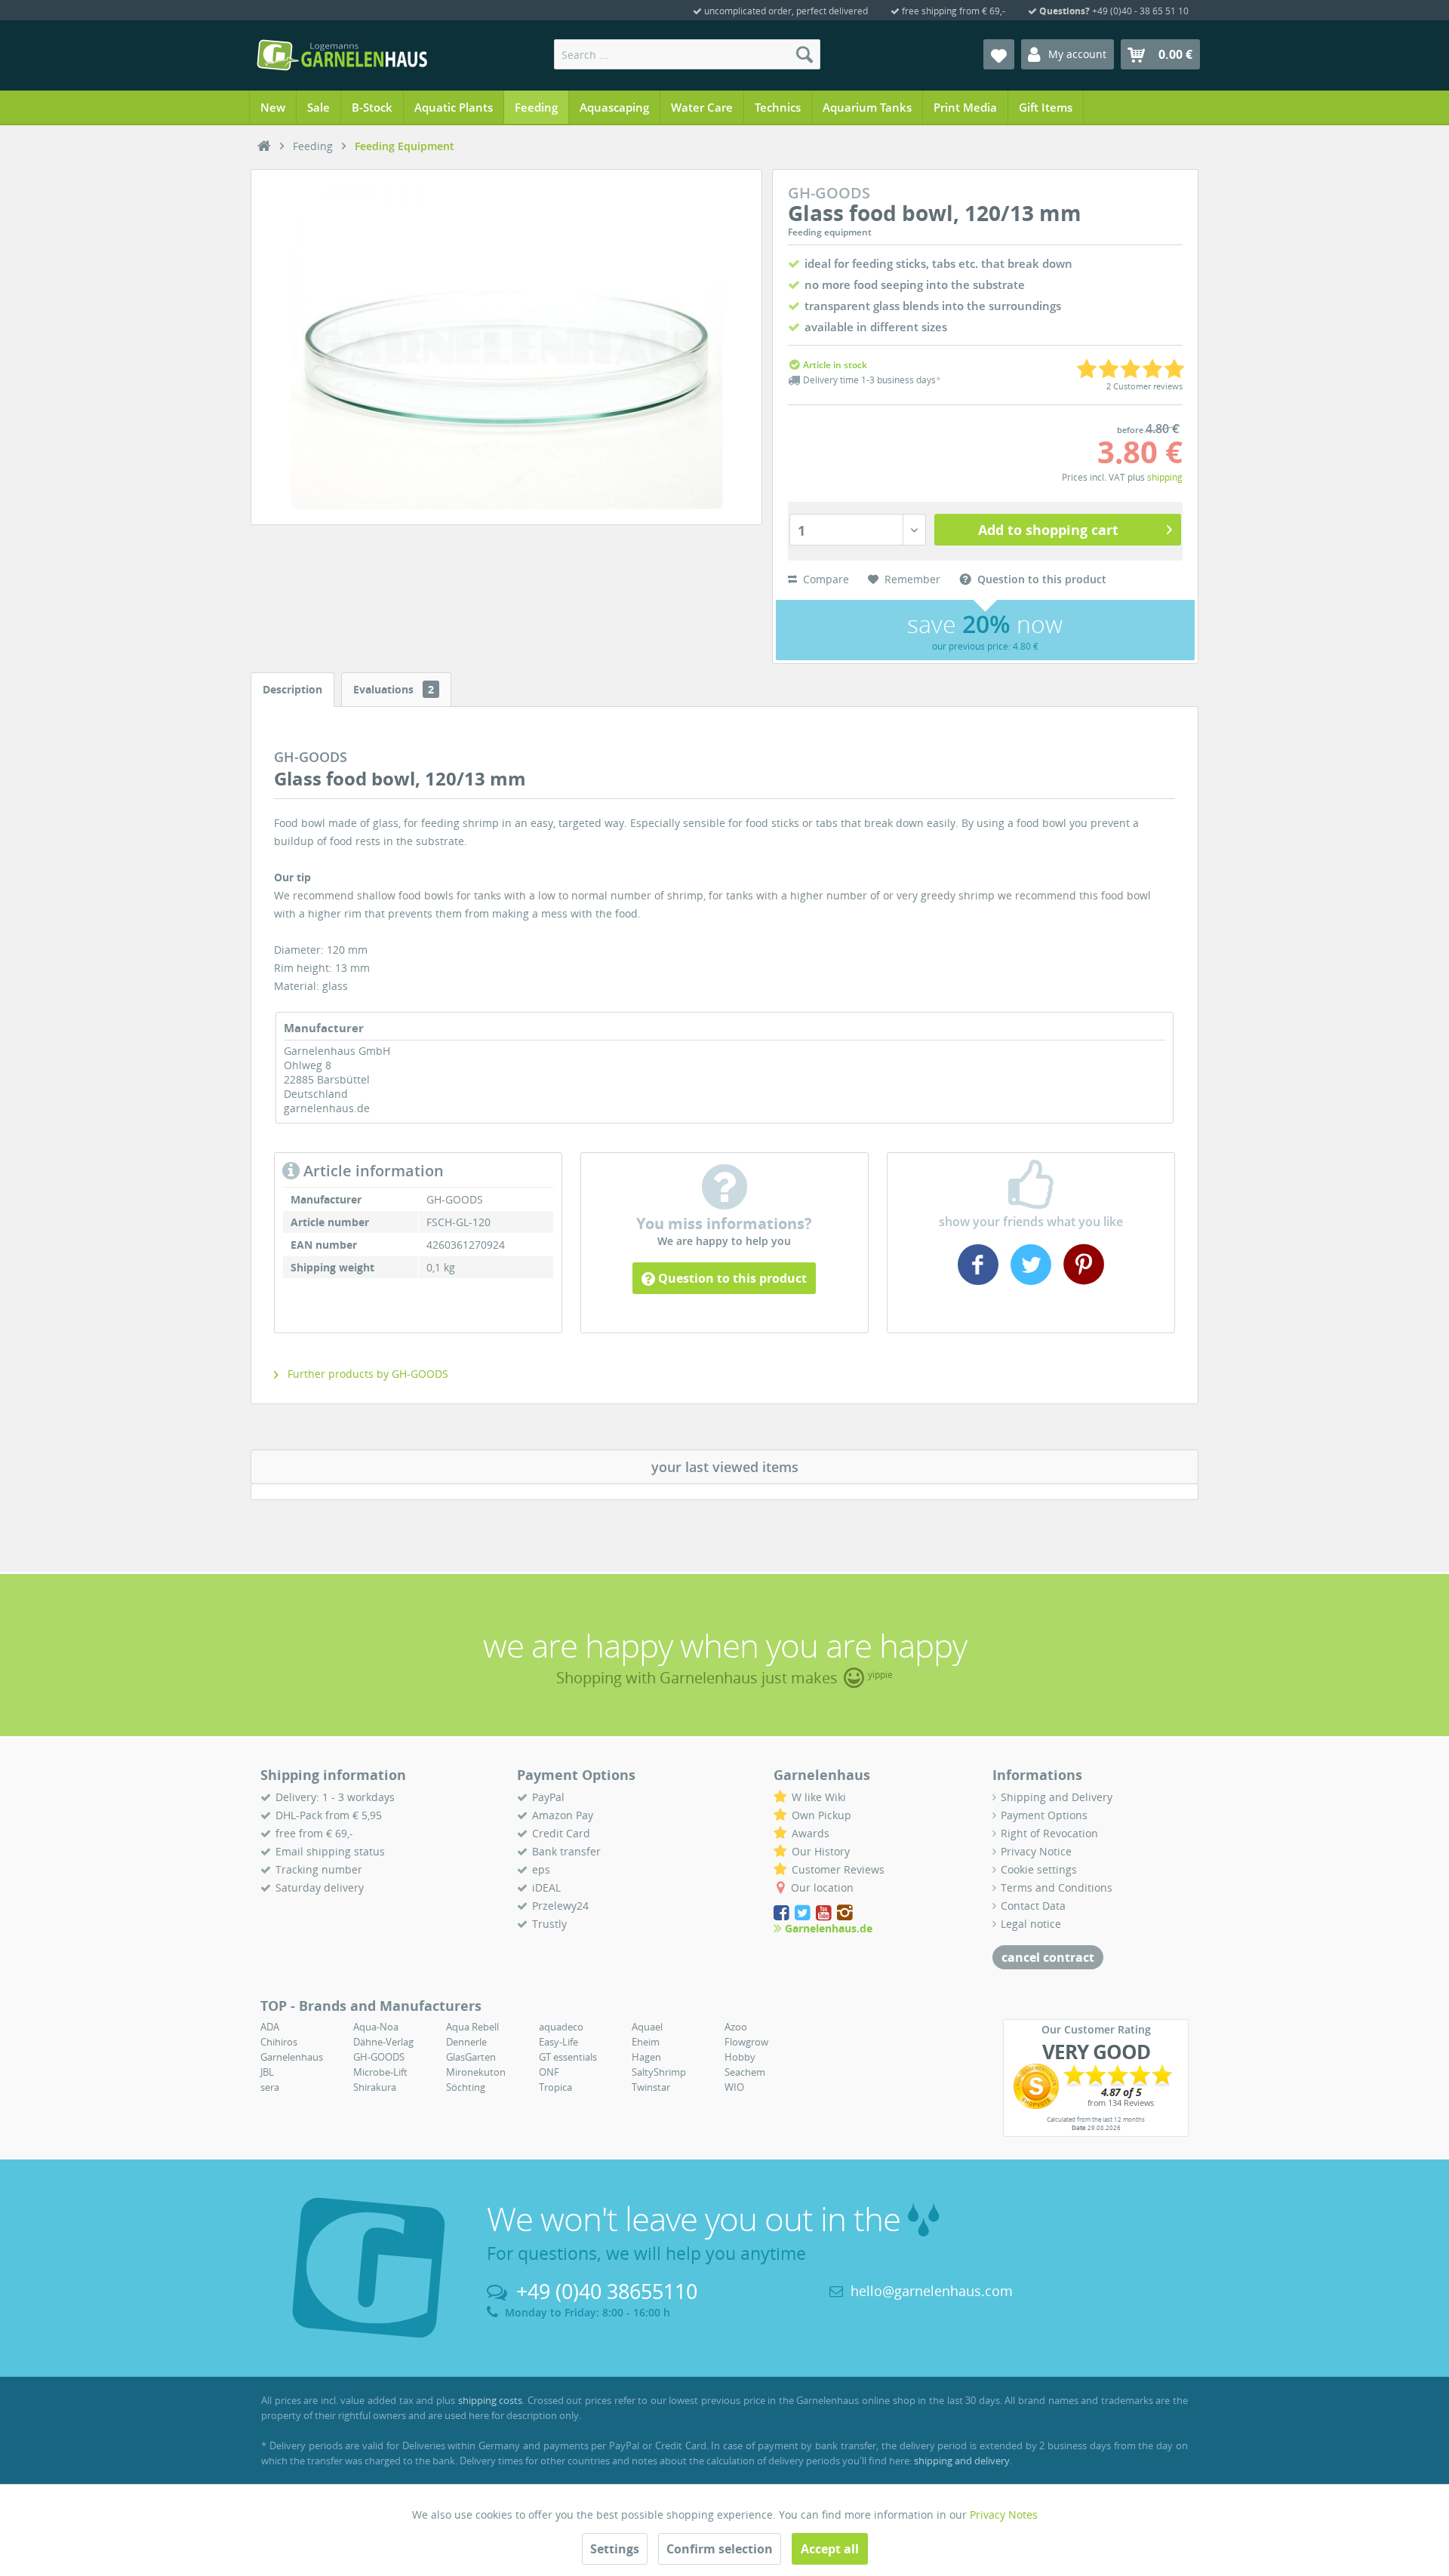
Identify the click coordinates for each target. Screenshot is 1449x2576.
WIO (734, 2087)
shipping (1165, 477)
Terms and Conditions (1057, 1887)
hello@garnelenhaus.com (932, 2291)
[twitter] (1031, 1279)
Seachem (745, 2072)
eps (541, 1869)
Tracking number (319, 1869)
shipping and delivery (962, 2461)
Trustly (549, 1924)
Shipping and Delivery (1057, 1797)
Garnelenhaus (292, 2057)
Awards (811, 1833)
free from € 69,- (314, 1833)
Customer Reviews (838, 1869)
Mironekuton (476, 2072)
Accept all (830, 2549)
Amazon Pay (563, 1815)
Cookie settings (1039, 1869)
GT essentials (568, 2057)
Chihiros (279, 2042)
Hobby (740, 2057)
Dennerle (466, 2042)
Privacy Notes (1004, 2515)
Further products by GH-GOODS (366, 1374)
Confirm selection (720, 2549)
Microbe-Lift (380, 2072)
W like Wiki (819, 1797)
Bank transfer (566, 1851)
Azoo (736, 2027)
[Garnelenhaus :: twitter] (804, 1913)
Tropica (555, 2087)
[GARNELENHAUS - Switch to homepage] (342, 55)
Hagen (646, 2057)
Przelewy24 (560, 1906)
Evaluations (394, 689)
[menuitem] (687, 54)
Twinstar (651, 2087)
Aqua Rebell (472, 2027)
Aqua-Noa (376, 2027)
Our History (821, 1851)
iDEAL (546, 1887)
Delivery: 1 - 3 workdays (335, 1797)
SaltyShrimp (659, 2072)
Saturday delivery (320, 1887)
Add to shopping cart (1048, 530)
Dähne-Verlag (383, 2042)
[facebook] (980, 1279)
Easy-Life (558, 2042)
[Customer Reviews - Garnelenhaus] (1096, 2086)
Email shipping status (330, 1851)
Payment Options (1044, 1815)
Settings (615, 2549)
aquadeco (561, 2027)
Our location (822, 1887)
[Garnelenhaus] (264, 146)
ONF (549, 2072)
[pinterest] (1082, 1279)
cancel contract (1048, 1957)
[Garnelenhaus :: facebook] (783, 1913)
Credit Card (561, 1833)
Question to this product (731, 1278)
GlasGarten (471, 2057)
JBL (267, 2072)
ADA (270, 2027)
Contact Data (1033, 1906)
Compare (824, 579)
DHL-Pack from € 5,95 (329, 1815)
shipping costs (491, 2400)
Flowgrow (746, 2042)
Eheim (646, 2042)
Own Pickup (821, 1815)
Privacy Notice (1036, 1851)
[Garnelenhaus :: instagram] (845, 1913)
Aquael (647, 2027)
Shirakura (375, 2087)
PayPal (548, 1797)
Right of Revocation (1049, 1833)
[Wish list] (999, 54)
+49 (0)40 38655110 (607, 2291)
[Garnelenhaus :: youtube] (825, 1913)
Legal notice (1031, 1924)
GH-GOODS (379, 2057)
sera (270, 2087)
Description (292, 689)
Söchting (466, 2087)
